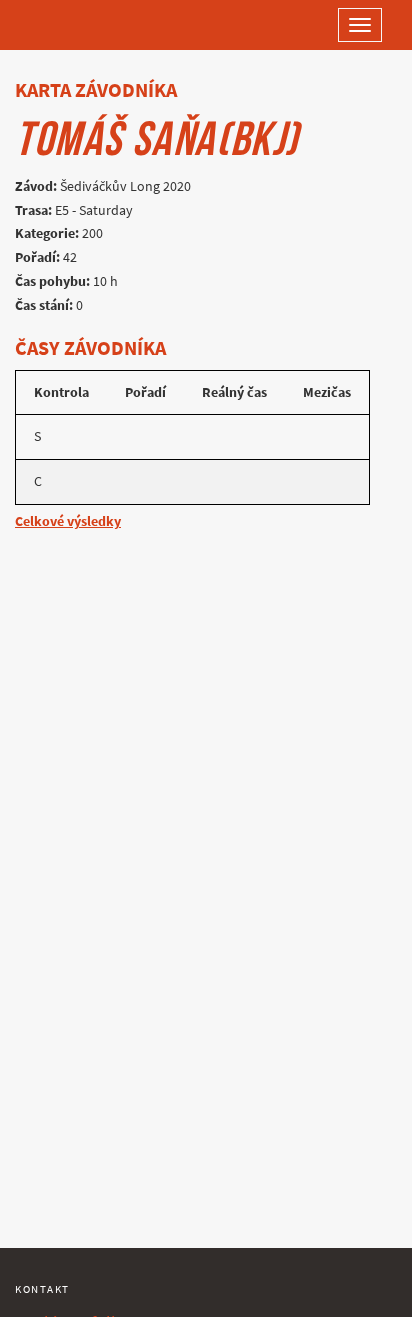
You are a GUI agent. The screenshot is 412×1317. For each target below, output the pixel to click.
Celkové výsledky (68, 521)
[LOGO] (80, 25)
